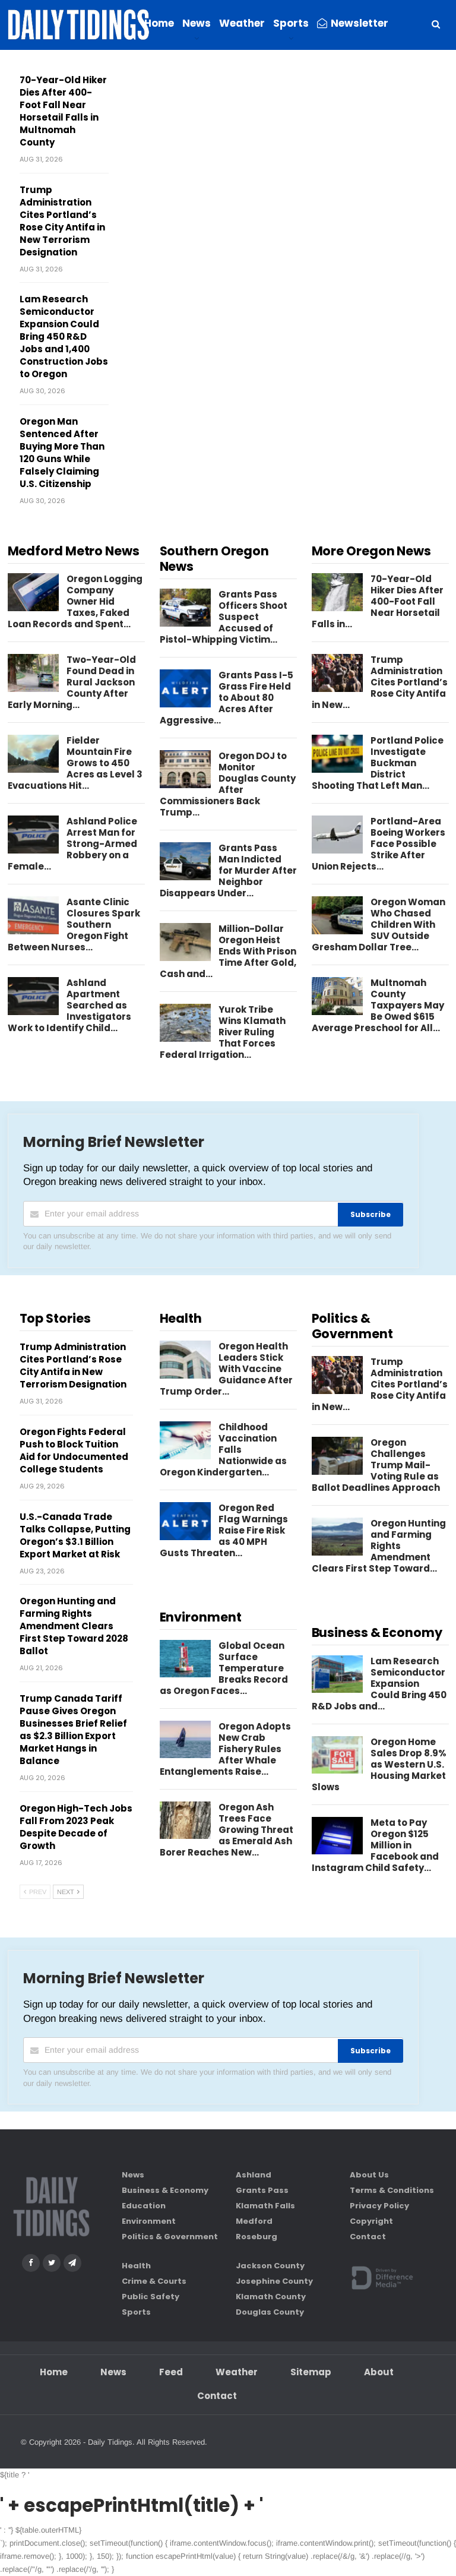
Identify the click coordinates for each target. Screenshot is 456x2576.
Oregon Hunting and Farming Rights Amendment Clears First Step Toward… (379, 1546)
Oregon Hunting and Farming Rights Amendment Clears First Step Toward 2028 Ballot (74, 1626)
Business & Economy (165, 2190)
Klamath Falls (265, 2206)
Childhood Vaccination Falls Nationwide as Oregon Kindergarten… (223, 1450)
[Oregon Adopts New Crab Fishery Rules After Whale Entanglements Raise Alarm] (185, 1740)
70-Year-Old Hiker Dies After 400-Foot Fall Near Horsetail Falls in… (378, 601)
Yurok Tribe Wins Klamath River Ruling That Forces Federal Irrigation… (223, 1032)
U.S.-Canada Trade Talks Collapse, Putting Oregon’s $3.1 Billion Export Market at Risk (75, 1535)
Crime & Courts (154, 2281)
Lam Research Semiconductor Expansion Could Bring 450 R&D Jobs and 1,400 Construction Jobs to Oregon (64, 336)
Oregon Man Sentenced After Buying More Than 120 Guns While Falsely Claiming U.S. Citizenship (62, 453)
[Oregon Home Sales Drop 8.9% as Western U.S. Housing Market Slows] (337, 1755)
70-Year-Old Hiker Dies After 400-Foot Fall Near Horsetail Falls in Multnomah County (63, 111)
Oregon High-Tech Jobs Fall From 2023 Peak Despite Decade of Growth (76, 1827)
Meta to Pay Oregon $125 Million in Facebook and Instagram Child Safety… (375, 1845)
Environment (149, 2221)
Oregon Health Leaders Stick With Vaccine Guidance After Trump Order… (226, 1369)
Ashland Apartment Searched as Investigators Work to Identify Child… (69, 1005)
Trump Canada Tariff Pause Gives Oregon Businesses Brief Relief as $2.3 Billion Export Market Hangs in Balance (73, 1730)
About (379, 2372)
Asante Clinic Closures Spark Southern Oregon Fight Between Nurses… (74, 924)
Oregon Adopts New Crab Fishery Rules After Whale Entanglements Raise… (225, 1749)
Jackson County (270, 2266)
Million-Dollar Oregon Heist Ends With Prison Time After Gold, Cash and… (228, 951)
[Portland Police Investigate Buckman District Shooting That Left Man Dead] (337, 754)
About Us (369, 2175)
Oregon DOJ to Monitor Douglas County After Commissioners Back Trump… (228, 784)
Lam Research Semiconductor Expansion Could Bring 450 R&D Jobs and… (379, 1684)
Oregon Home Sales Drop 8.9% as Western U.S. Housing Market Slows (379, 1764)
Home (159, 23)
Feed (171, 2372)
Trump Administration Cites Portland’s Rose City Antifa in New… (380, 682)
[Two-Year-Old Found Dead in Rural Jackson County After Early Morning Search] (33, 673)
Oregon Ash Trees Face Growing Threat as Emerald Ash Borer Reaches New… (227, 1830)
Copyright (371, 2221)
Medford (254, 2221)
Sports (291, 23)
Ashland (254, 2175)
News (197, 23)
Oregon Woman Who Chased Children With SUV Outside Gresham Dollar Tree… (379, 924)
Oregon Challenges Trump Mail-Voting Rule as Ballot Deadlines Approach (376, 1465)
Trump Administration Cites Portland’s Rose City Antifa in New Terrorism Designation (62, 221)
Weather (242, 23)
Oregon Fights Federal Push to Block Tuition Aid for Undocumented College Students (74, 1450)
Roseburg (256, 2237)
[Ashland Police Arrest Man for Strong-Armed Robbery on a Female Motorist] (33, 835)
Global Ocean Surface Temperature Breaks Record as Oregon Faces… (224, 1668)
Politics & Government (170, 2237)
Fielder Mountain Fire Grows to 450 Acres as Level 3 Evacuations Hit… (75, 763)
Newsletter (360, 23)
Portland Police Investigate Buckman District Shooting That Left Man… (378, 763)
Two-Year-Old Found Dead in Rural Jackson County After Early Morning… (72, 682)
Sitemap (311, 2372)
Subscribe (370, 1214)
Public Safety (151, 2297)
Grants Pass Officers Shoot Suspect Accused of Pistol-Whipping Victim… (224, 617)
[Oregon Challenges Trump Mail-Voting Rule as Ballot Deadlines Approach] (337, 1456)
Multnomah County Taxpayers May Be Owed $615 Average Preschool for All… (378, 1005)
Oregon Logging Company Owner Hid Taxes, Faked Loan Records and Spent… (75, 601)
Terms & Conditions (392, 2190)
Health (136, 2266)
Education (144, 2206)
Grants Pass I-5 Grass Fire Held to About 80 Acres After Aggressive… (227, 698)
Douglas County (270, 2312)
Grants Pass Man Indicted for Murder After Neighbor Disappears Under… (228, 870)
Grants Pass (262, 2190)
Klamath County (271, 2297)
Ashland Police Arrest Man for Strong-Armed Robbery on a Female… (72, 844)
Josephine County (274, 2281)
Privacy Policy (379, 2206)
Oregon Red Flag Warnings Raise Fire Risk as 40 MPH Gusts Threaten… (224, 1530)
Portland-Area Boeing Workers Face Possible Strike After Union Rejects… (379, 844)
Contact (368, 2237)
